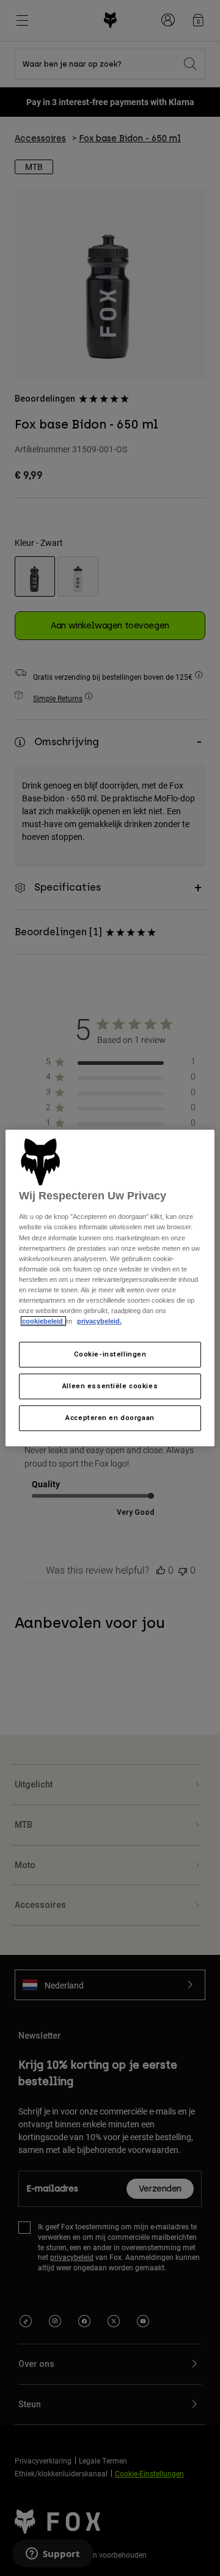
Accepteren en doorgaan (110, 1418)
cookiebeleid (43, 1321)
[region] (110, 1288)
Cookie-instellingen (110, 1354)
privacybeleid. (99, 1321)
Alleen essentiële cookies (110, 1386)
